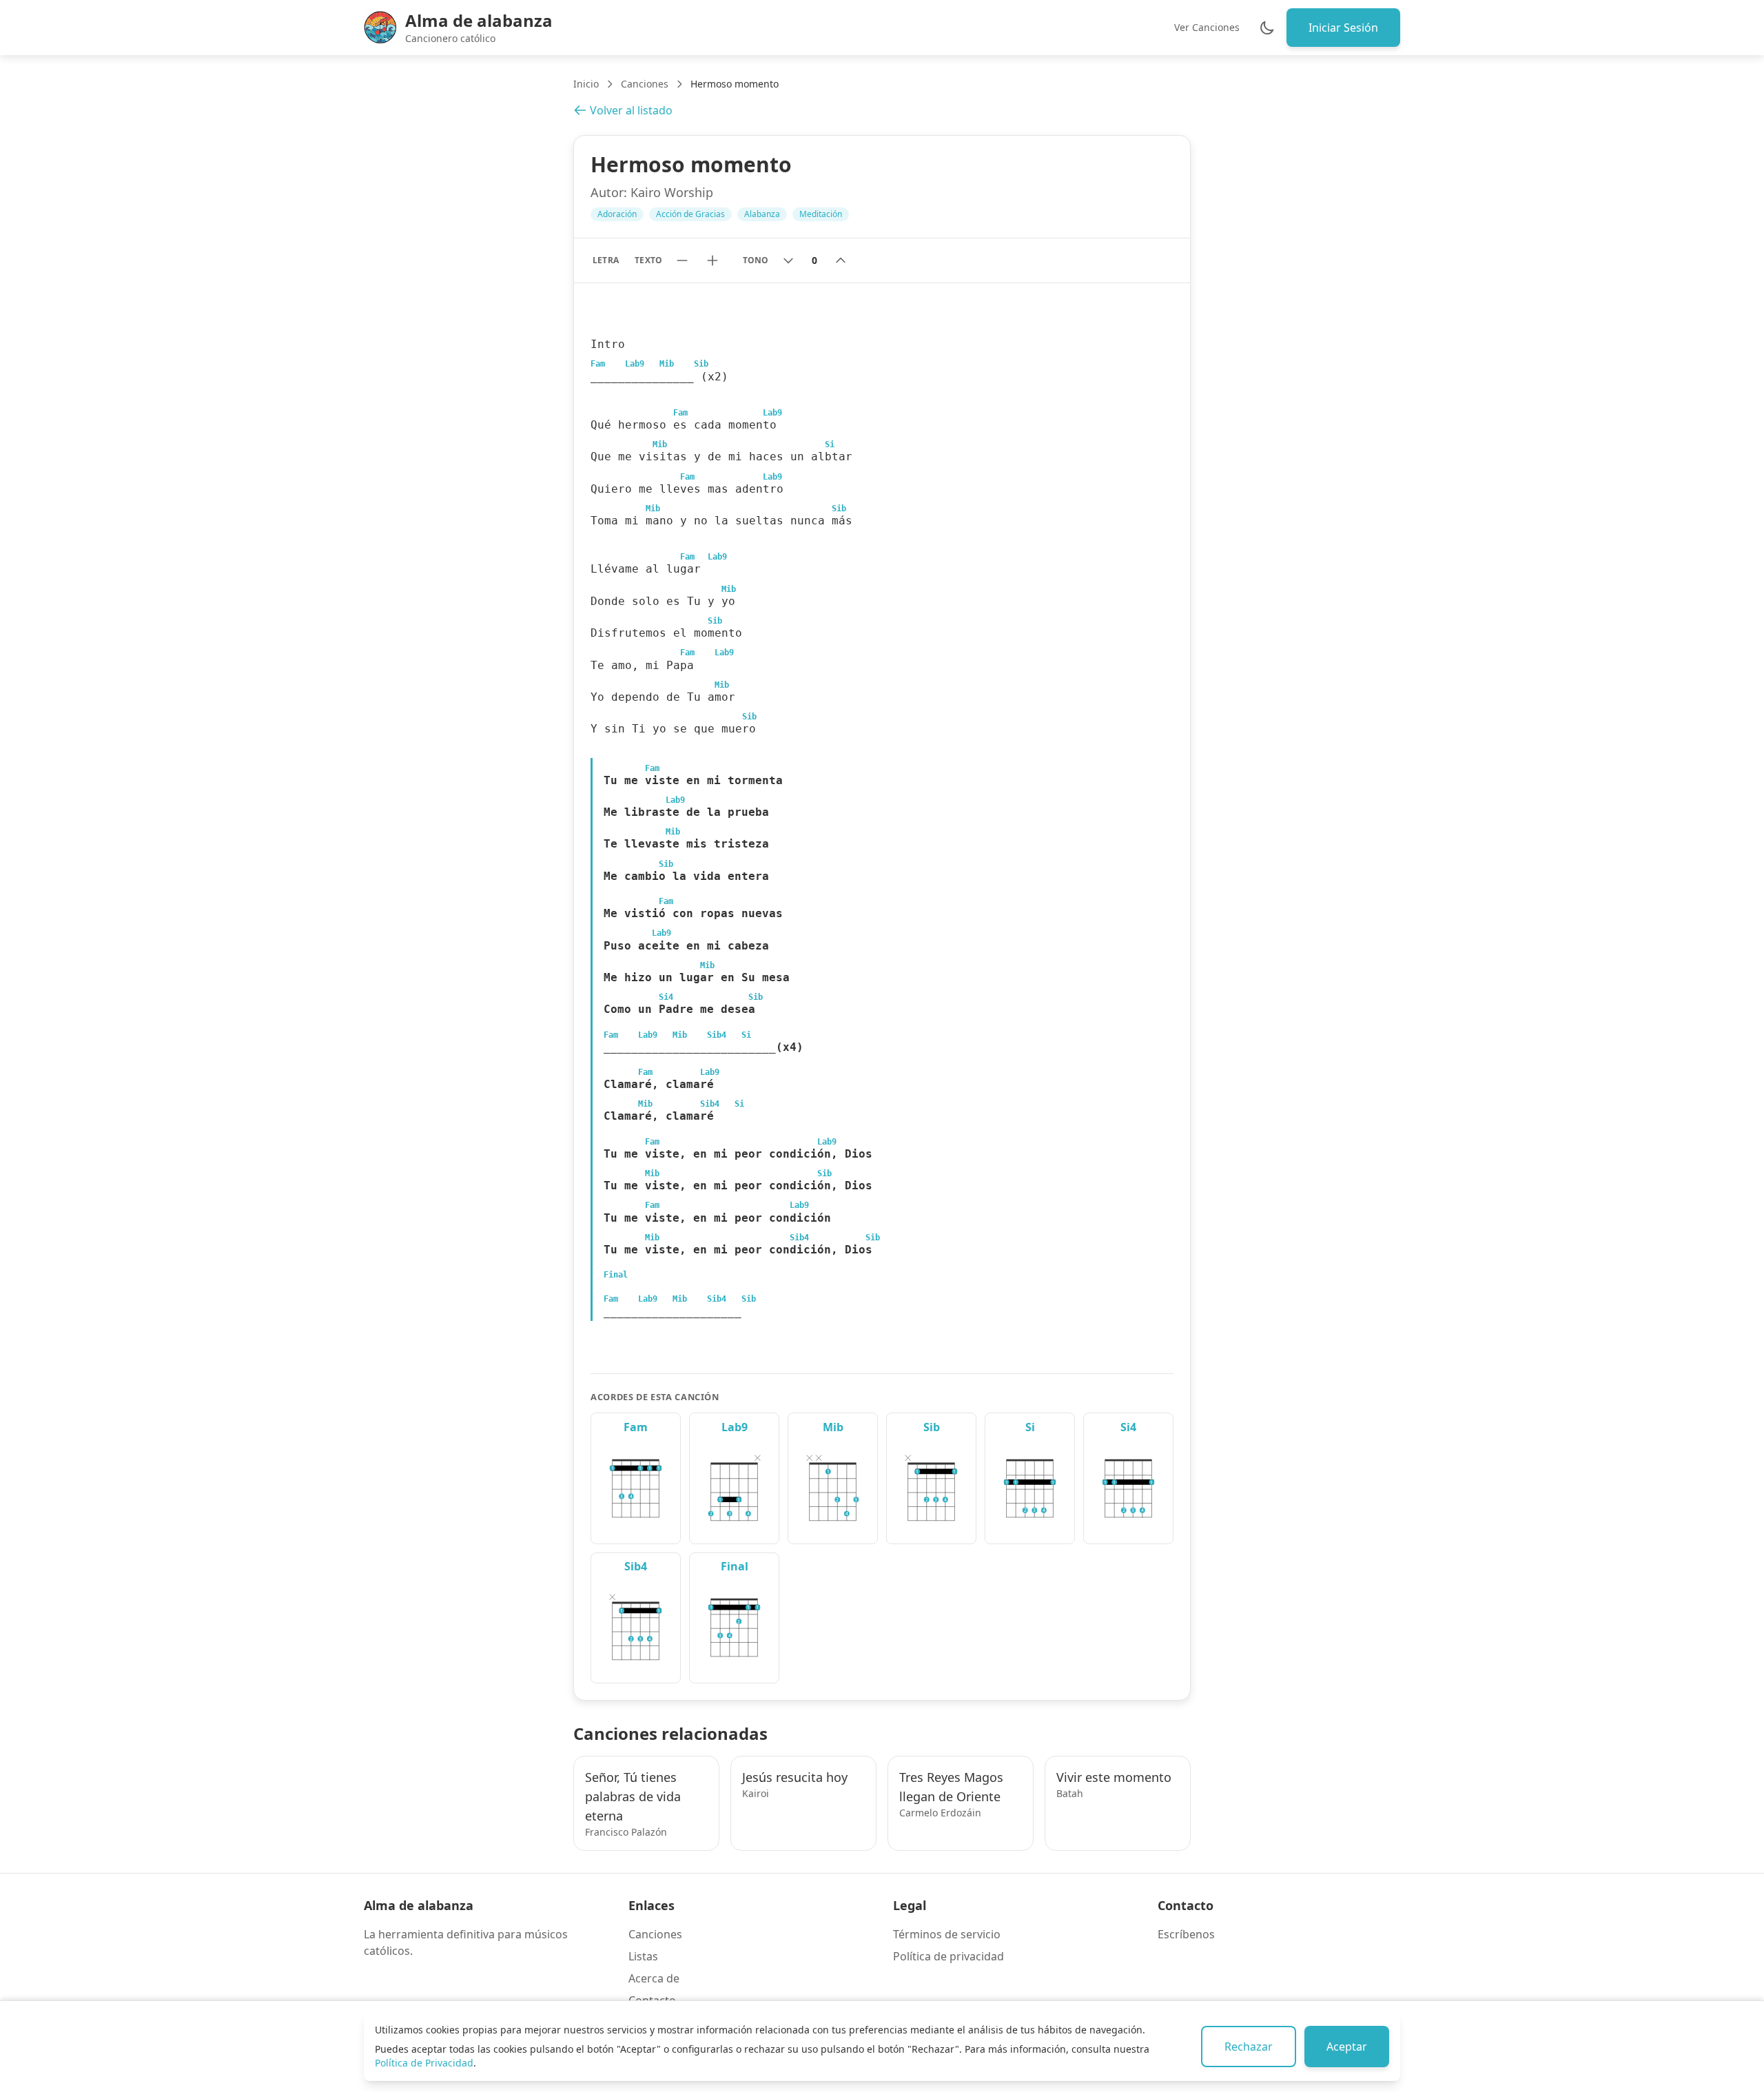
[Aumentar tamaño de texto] (712, 260)
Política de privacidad (948, 1956)
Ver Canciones (1207, 27)
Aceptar (1347, 2047)
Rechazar (1249, 2047)
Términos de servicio (947, 1934)
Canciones (645, 84)
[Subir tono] (841, 260)
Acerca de (654, 1978)
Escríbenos (1186, 1934)
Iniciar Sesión (1343, 28)
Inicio (586, 84)
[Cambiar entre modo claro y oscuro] (1267, 28)
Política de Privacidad (424, 2063)
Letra (605, 260)
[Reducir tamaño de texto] (682, 260)
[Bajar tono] (788, 260)
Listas (643, 1956)
